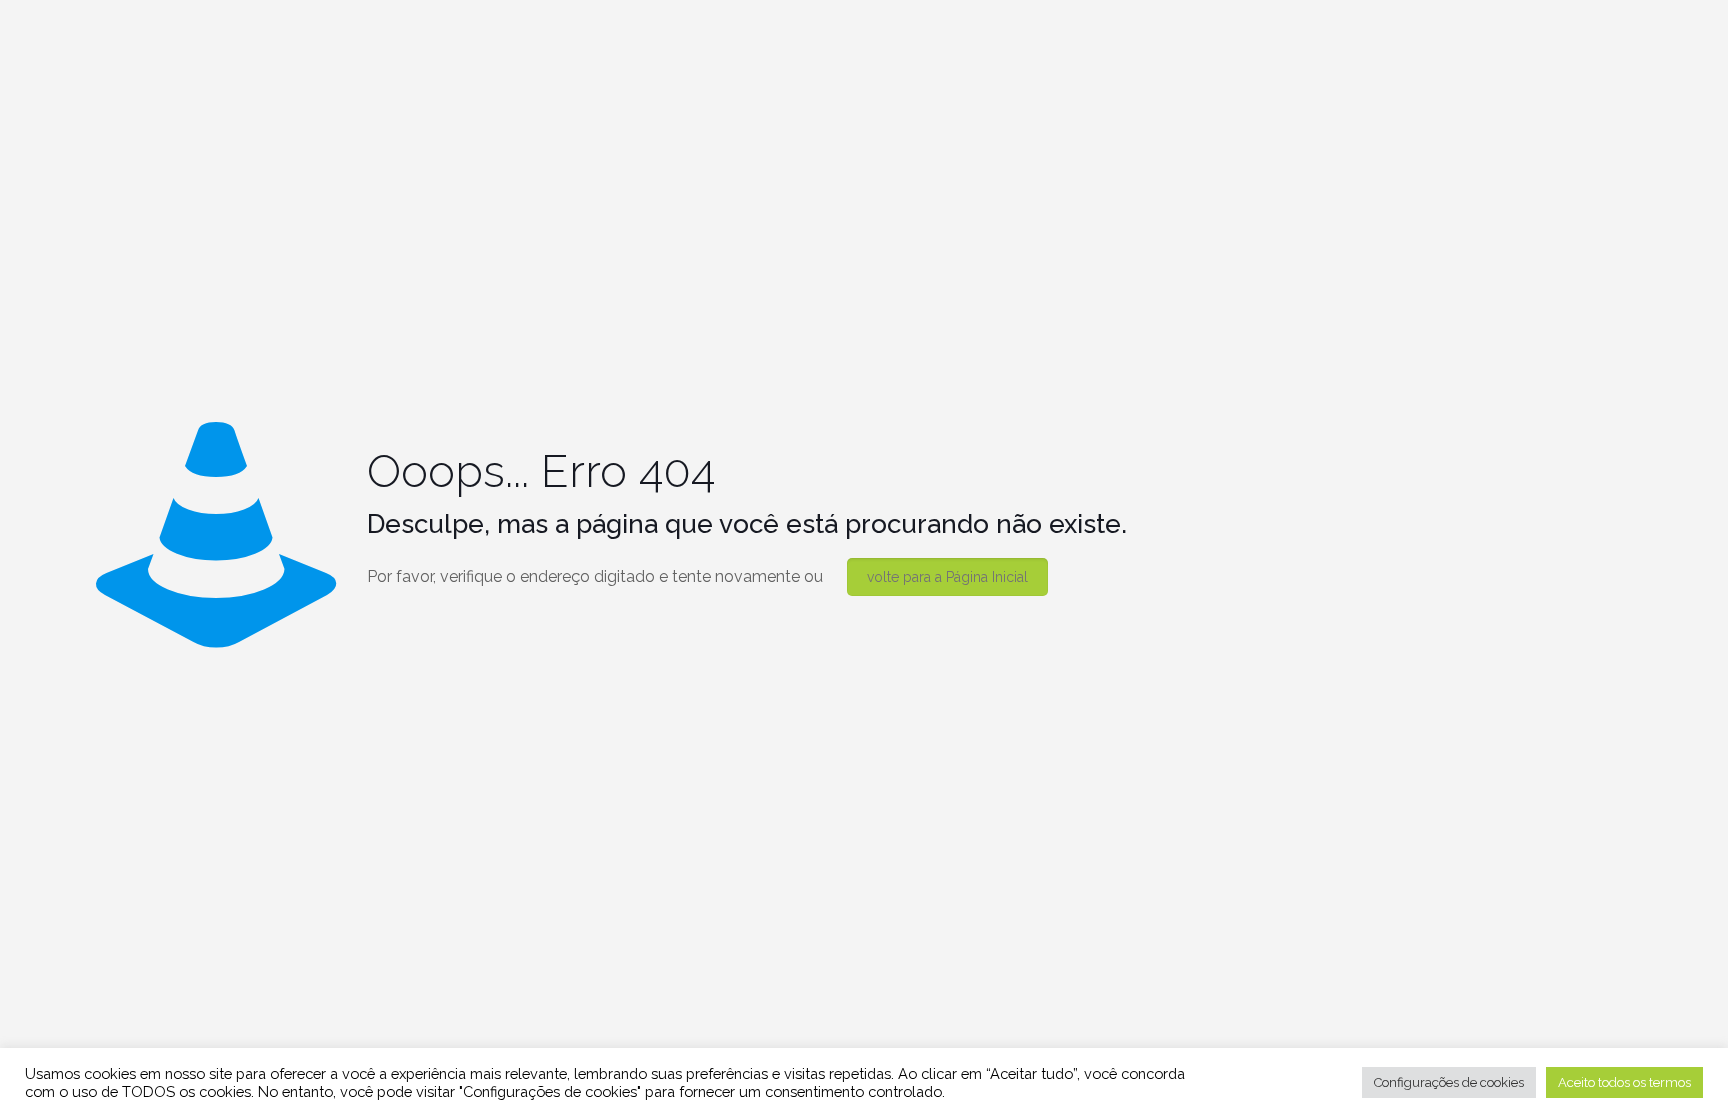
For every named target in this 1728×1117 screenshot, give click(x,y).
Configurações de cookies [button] (1449, 1082)
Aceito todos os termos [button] (1624, 1082)
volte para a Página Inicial (947, 577)
